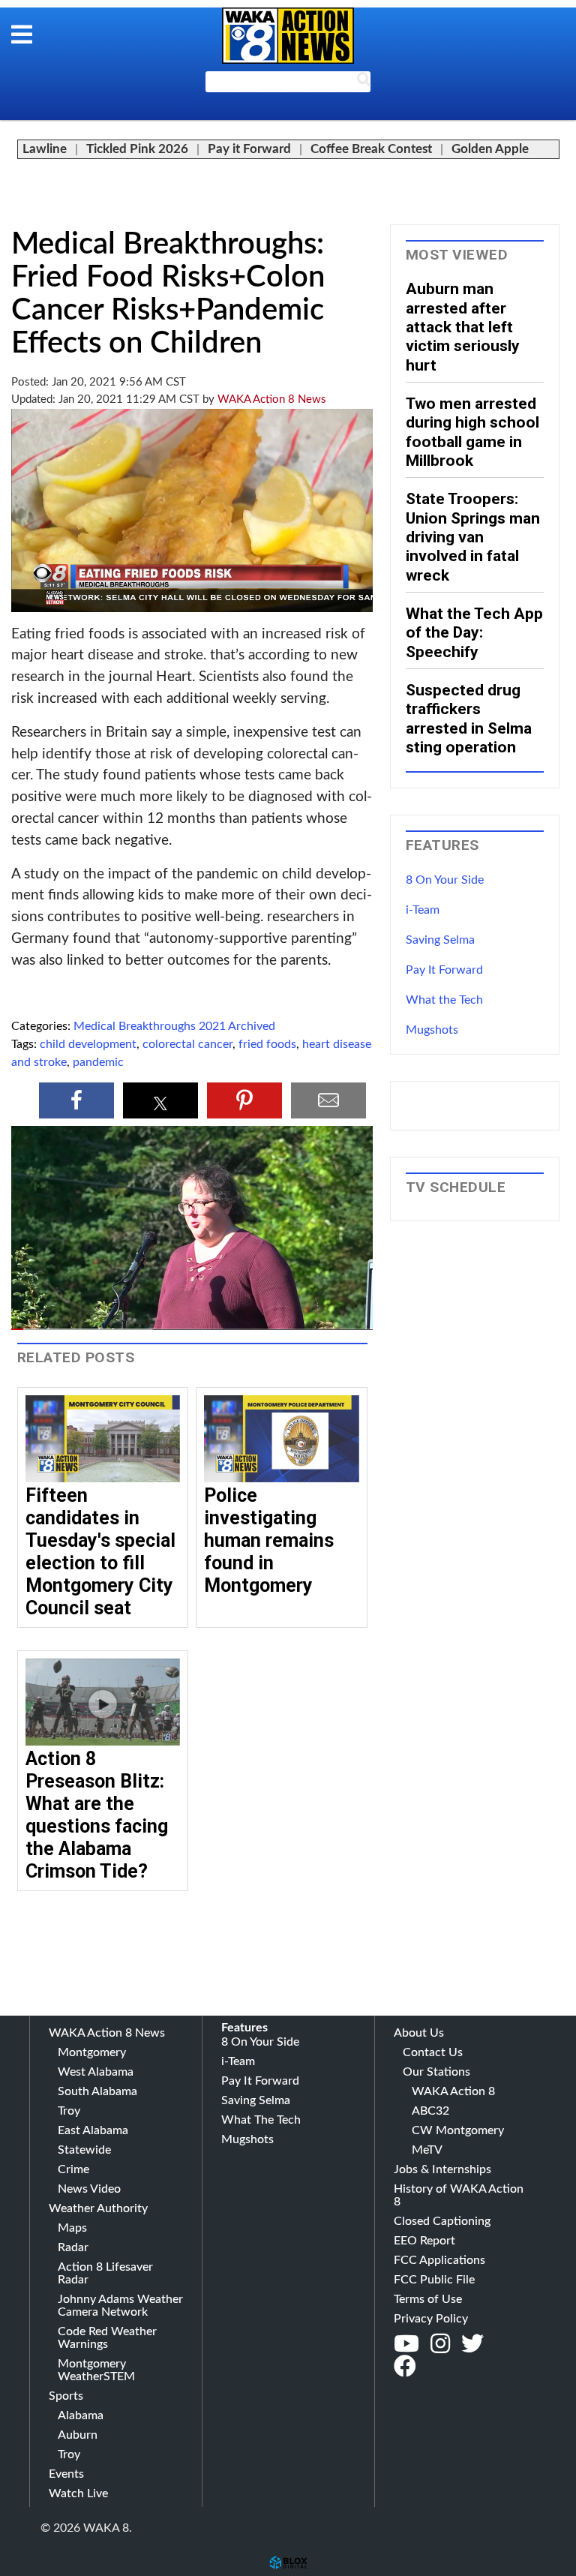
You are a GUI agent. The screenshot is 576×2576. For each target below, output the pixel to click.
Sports (66, 2396)
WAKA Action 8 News (272, 399)
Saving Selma (440, 940)
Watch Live (78, 2493)
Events (66, 2474)
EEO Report (424, 2241)
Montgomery (92, 2052)
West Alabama (96, 2072)
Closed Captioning (442, 2221)
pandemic (98, 1062)
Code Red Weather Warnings (107, 2338)
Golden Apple (490, 149)
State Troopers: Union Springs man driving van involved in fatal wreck (473, 536)
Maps (72, 2228)
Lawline (45, 149)
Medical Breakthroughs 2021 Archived (174, 1026)
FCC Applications (439, 2260)
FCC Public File (434, 2280)
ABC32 (430, 2111)
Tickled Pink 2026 (137, 149)
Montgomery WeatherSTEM (96, 2370)
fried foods (267, 1044)
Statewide (84, 2150)
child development (88, 1044)
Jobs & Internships (442, 2169)
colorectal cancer (187, 1044)
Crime (73, 2169)
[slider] (192, 1329)
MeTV (427, 2150)
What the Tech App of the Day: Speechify (474, 632)
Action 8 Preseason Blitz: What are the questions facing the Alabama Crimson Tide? (97, 1815)
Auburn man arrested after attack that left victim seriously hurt (463, 326)
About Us (419, 2033)
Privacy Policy (431, 2319)
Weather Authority (98, 2208)
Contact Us (433, 2052)
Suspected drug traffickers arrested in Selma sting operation (469, 718)
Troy (69, 2111)
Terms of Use (428, 2299)
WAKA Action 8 (453, 2091)
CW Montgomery (458, 2130)
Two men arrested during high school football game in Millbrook (472, 432)
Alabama (81, 2415)
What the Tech (444, 1000)
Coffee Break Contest (371, 149)
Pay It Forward (444, 970)
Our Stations (436, 2072)
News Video (89, 2189)
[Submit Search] (364, 83)
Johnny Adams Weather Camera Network (120, 2306)
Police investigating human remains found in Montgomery (269, 1540)
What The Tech (261, 2120)
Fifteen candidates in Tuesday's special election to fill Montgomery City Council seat (100, 1552)
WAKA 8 (288, 36)
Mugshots (432, 1030)
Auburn (78, 2435)
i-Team (423, 910)
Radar (73, 2247)
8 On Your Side (445, 880)
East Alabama (93, 2130)
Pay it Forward (249, 149)
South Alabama (97, 2091)
